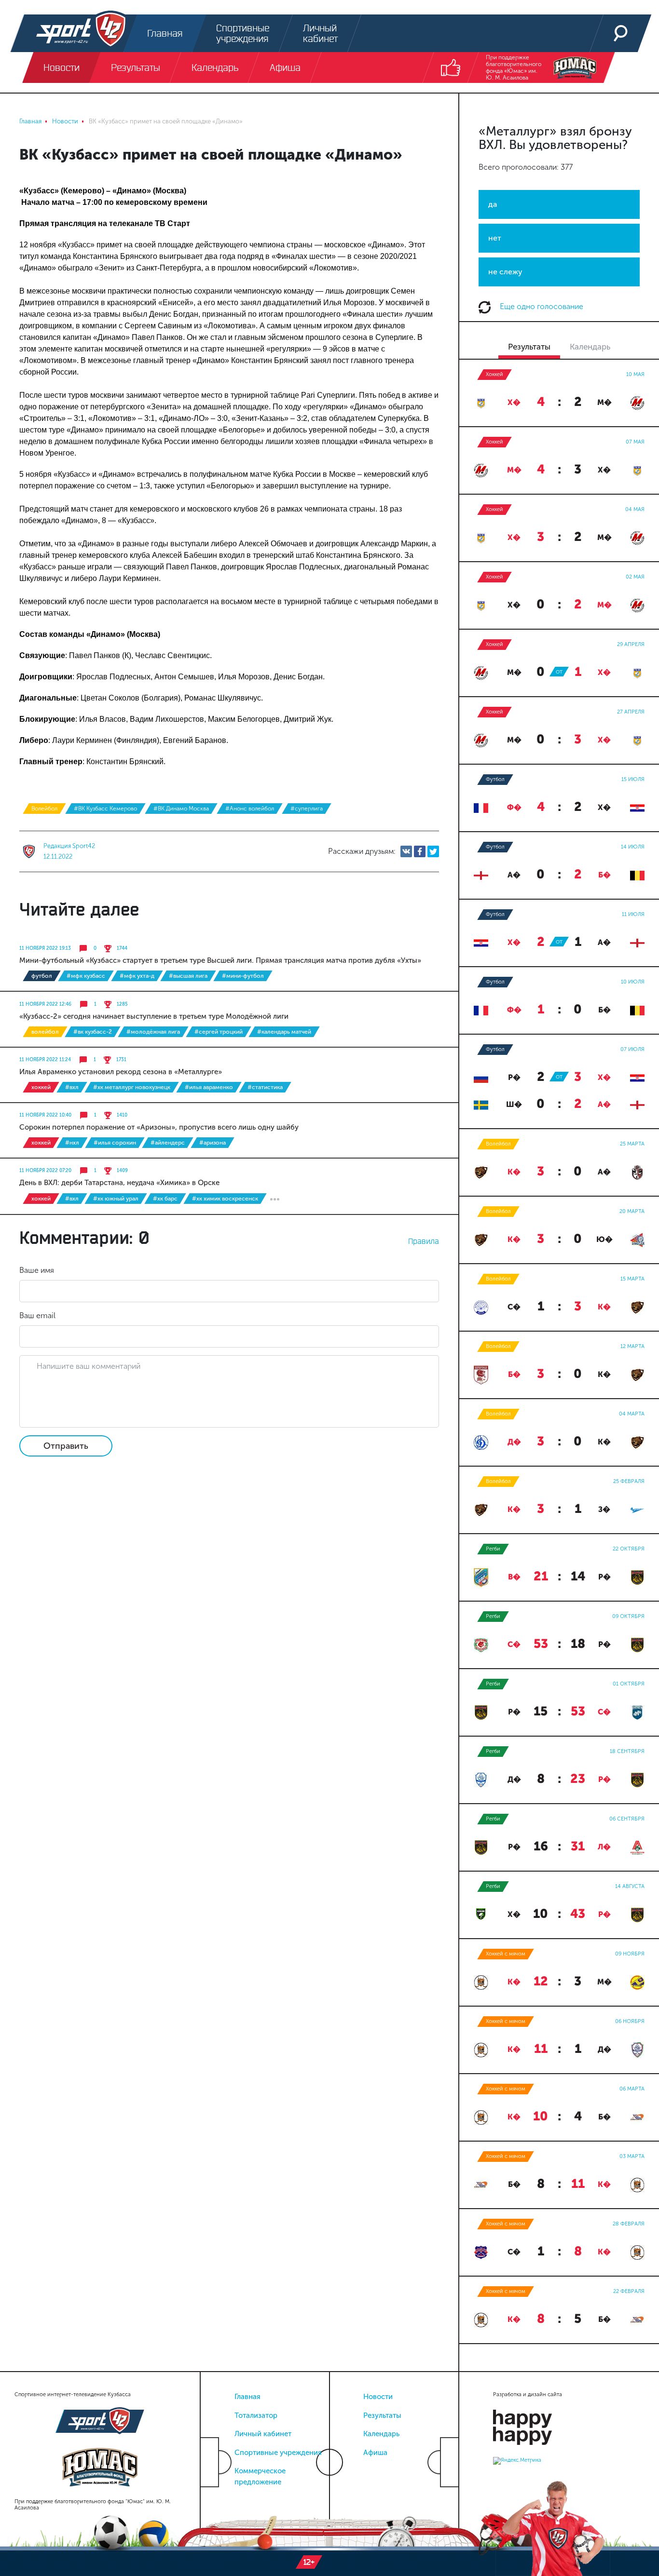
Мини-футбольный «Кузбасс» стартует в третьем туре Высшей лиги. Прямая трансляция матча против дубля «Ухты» (220, 960)
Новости (378, 2397)
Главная (247, 2397)
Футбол (42, 976)
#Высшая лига (188, 976)
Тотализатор (256, 2415)
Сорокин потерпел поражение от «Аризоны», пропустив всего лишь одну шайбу (159, 1127)
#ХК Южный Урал (116, 1199)
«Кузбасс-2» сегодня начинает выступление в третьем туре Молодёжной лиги (154, 1016)
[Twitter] (433, 851)
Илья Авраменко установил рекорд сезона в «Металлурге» (121, 1072)
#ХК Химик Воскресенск (225, 1199)
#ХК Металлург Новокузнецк (132, 1087)
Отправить (66, 1446)
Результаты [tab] (529, 347)
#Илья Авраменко (209, 1087)
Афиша (375, 2453)
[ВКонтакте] (406, 851)
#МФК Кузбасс (86, 976)
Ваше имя (37, 1270)
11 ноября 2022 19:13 (45, 948)
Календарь (381, 2434)
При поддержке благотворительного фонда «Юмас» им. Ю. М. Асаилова (514, 67)
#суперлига (307, 809)
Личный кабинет (263, 2434)
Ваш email (37, 1315)
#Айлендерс (168, 1143)
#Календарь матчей (284, 1032)
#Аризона (213, 1143)
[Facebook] (420, 851)
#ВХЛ (72, 1087)
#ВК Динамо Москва (181, 809)
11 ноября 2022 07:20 (45, 1171)
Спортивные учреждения (278, 2453)
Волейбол (44, 809)
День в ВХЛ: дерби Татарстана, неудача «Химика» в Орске (119, 1183)
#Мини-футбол (243, 976)
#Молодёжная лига (153, 1032)
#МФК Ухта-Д (137, 976)
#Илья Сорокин (115, 1143)
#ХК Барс (165, 1199)
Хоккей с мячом (506, 1954)
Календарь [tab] (590, 347)
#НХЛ (72, 1143)
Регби (493, 1549)
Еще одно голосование (541, 306)
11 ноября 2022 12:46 (45, 1004)
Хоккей (41, 1087)
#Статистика (265, 1087)
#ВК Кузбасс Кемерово (105, 809)
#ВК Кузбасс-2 (93, 1032)
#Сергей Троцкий (219, 1032)
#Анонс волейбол (250, 809)
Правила (424, 1241)
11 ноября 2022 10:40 (45, 1115)
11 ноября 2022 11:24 (45, 1060)
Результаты (382, 2415)
